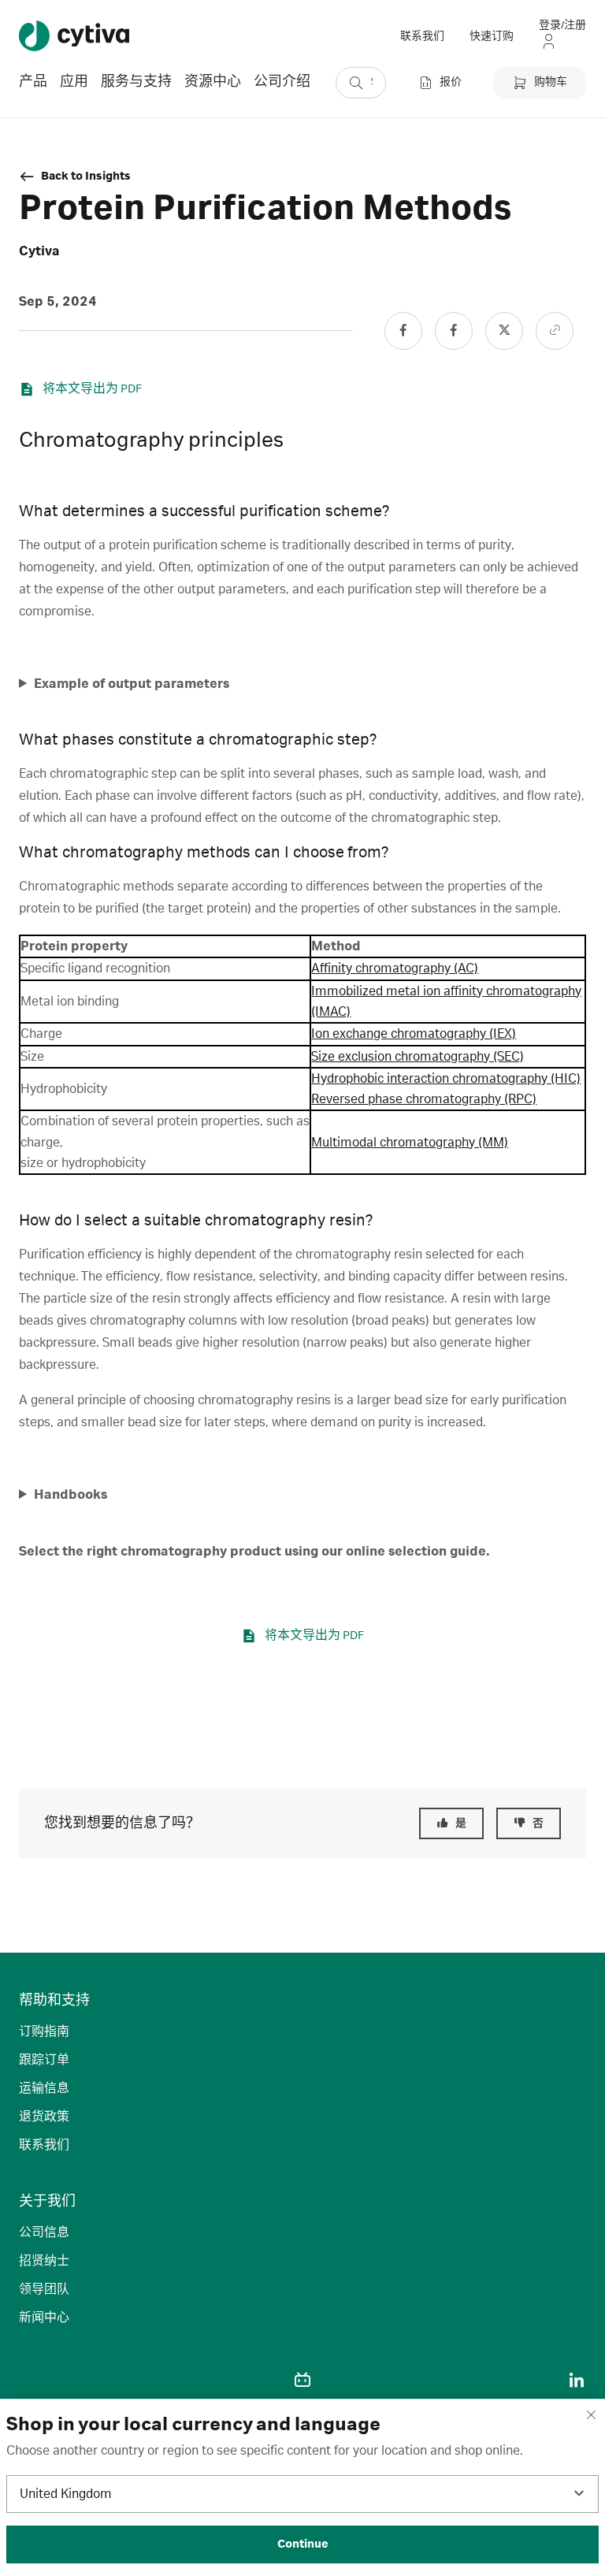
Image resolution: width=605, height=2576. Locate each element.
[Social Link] (403, 331)
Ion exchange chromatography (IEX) (414, 1034)
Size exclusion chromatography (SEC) (418, 1057)
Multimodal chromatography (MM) (410, 1143)
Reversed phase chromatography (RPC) (424, 1099)
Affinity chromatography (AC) (395, 968)
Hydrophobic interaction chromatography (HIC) (446, 1079)
